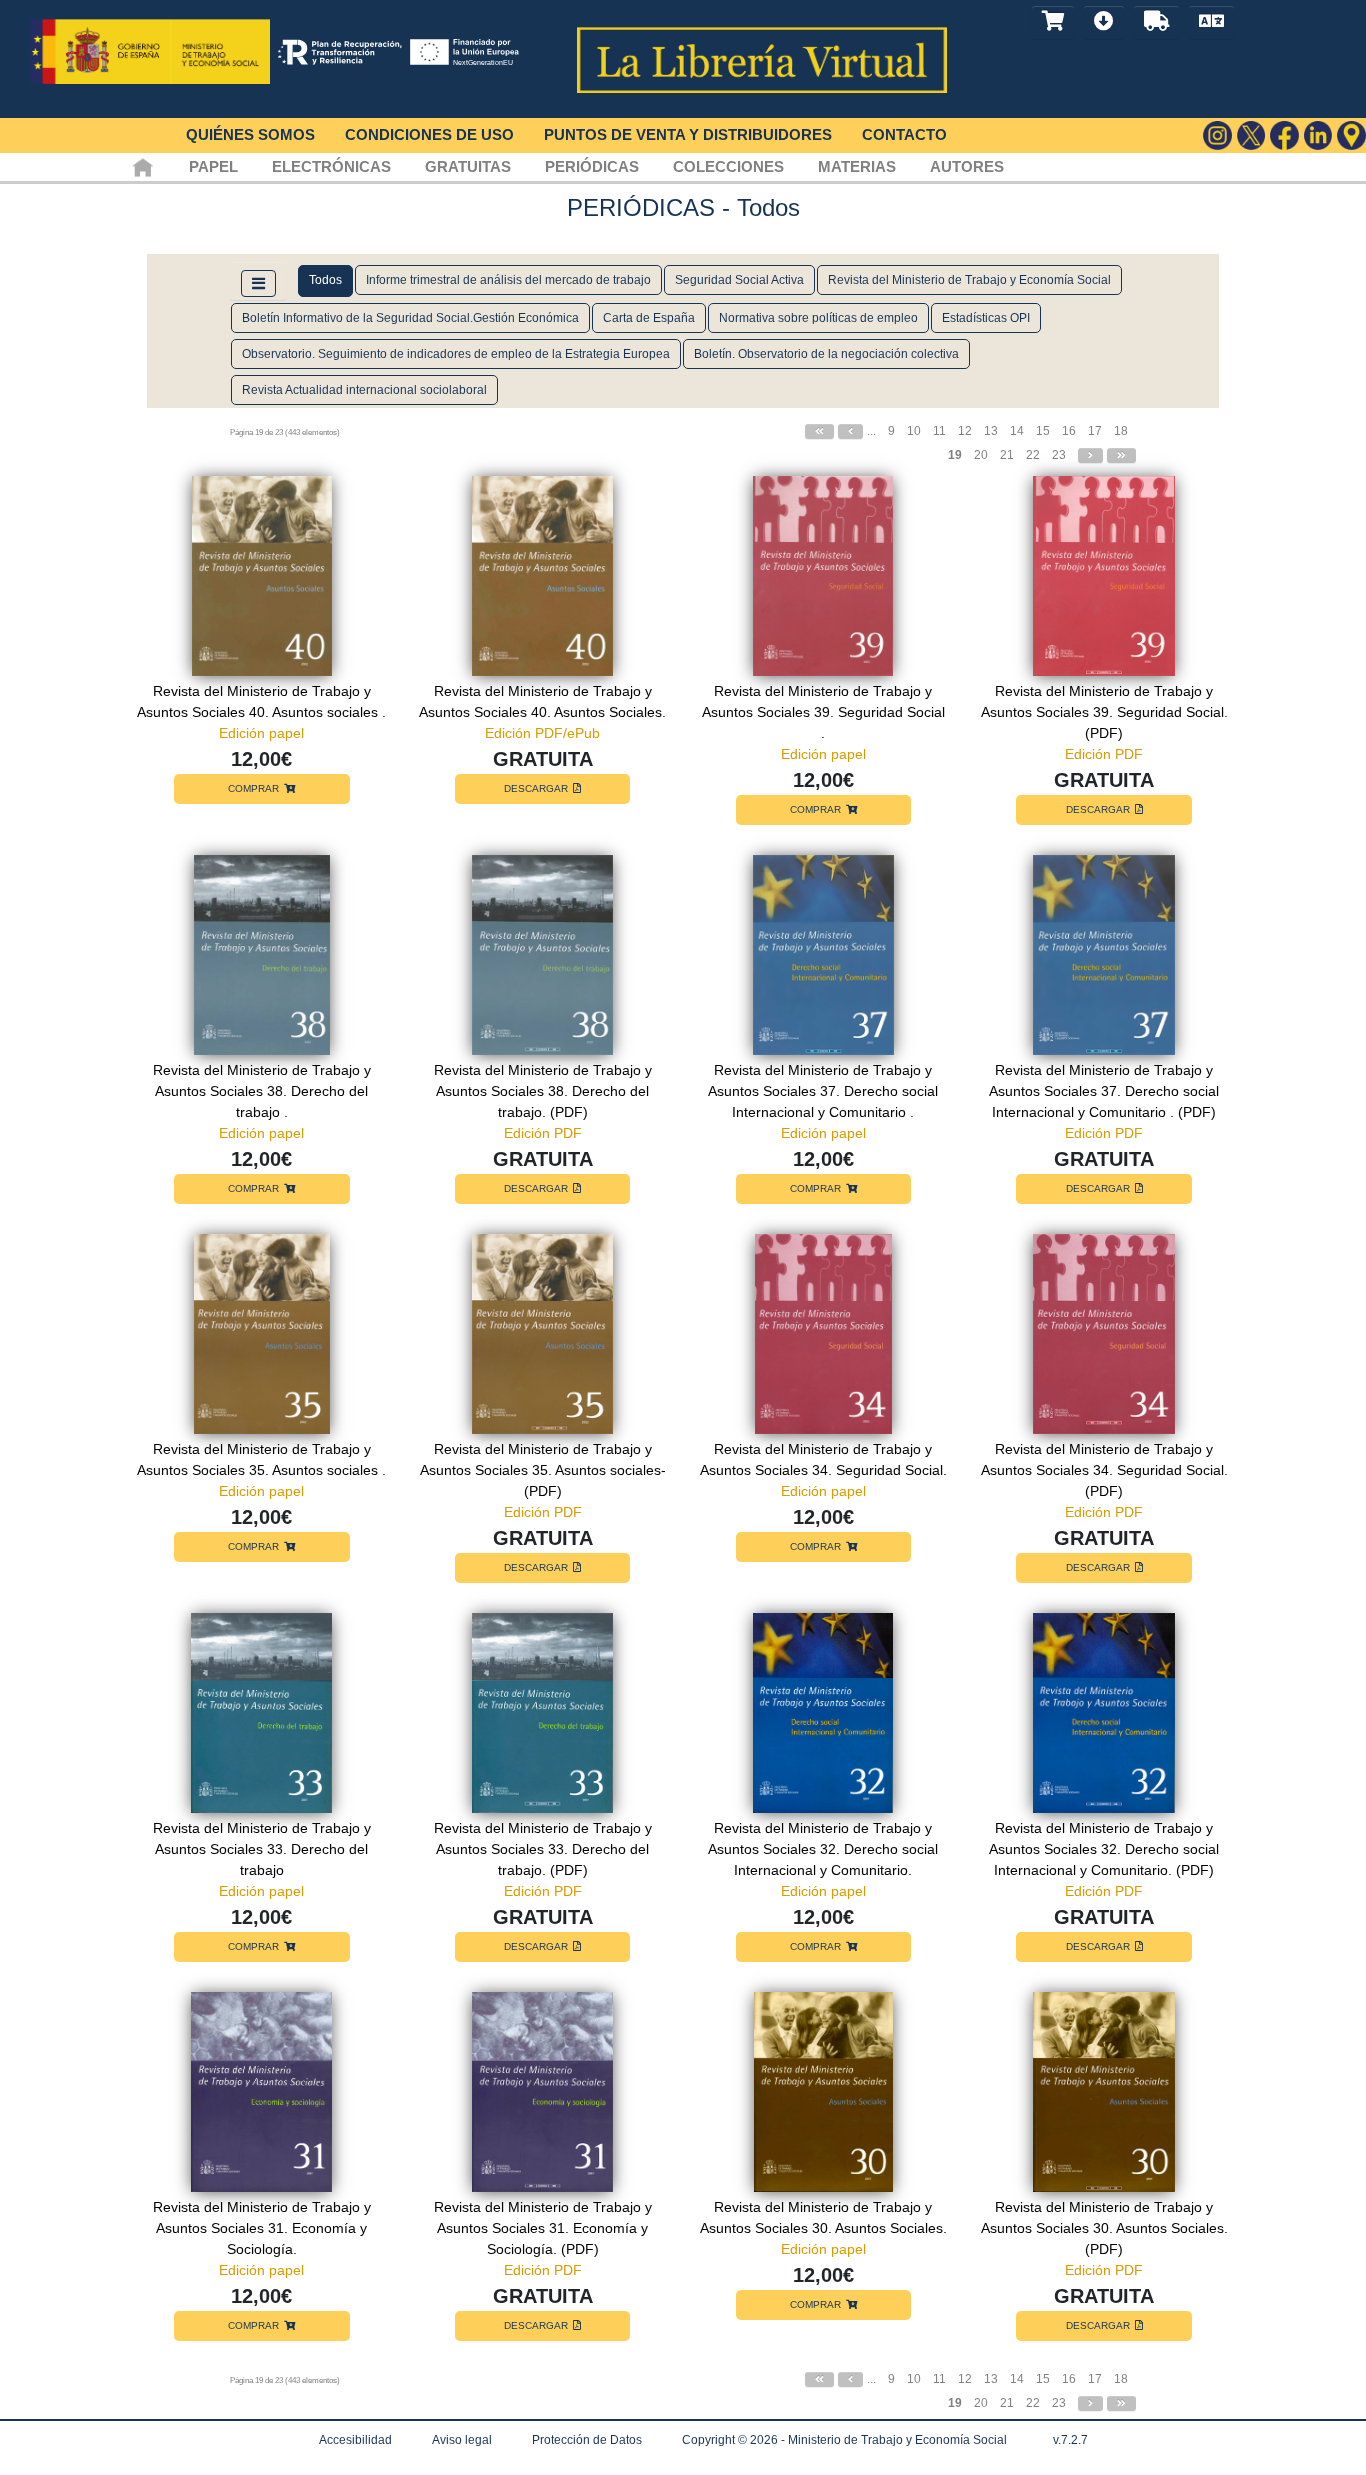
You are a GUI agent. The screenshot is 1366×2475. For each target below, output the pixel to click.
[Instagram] (1217, 135)
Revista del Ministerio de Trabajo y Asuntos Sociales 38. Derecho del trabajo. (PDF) (543, 1091)
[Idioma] (1211, 22)
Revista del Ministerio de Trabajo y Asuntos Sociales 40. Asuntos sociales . (261, 701)
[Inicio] (142, 166)
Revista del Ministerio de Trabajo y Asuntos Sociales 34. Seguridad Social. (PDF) (1104, 1470)
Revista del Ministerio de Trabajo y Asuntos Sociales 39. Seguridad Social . (823, 712)
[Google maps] (1351, 135)
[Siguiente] (1090, 455)
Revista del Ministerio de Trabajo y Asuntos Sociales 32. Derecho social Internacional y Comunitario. (823, 1849)
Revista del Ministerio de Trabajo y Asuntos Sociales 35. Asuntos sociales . (261, 1459)
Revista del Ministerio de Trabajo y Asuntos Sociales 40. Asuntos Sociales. (542, 701)
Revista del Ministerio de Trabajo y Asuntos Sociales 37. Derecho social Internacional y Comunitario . (823, 1091)
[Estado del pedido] (1156, 22)
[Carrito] (1053, 22)
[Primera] (819, 431)
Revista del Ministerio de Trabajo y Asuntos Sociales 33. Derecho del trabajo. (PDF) (543, 1849)
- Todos (761, 207)
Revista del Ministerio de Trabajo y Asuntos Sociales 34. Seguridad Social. (823, 1459)
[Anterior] (850, 431)
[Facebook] (1284, 135)
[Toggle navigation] (258, 283)
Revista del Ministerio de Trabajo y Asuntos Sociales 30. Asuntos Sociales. (823, 2217)
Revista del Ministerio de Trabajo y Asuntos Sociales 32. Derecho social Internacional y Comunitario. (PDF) (1104, 1849)
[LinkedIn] (1318, 135)
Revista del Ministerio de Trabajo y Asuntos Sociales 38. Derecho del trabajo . (262, 1091)
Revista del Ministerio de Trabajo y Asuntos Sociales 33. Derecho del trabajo (262, 1849)
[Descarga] (1104, 22)
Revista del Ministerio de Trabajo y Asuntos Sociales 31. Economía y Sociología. (262, 2228)
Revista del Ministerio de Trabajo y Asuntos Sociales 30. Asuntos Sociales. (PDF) (1104, 2228)
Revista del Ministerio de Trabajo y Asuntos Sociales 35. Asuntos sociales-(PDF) (543, 1470)
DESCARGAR (536, 788)
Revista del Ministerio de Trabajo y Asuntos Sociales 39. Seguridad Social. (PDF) (1104, 712)
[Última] (1121, 455)
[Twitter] (1251, 135)
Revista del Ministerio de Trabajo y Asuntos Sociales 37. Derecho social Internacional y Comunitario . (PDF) (1104, 1091)
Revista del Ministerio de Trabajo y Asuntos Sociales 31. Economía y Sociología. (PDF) (543, 2228)
